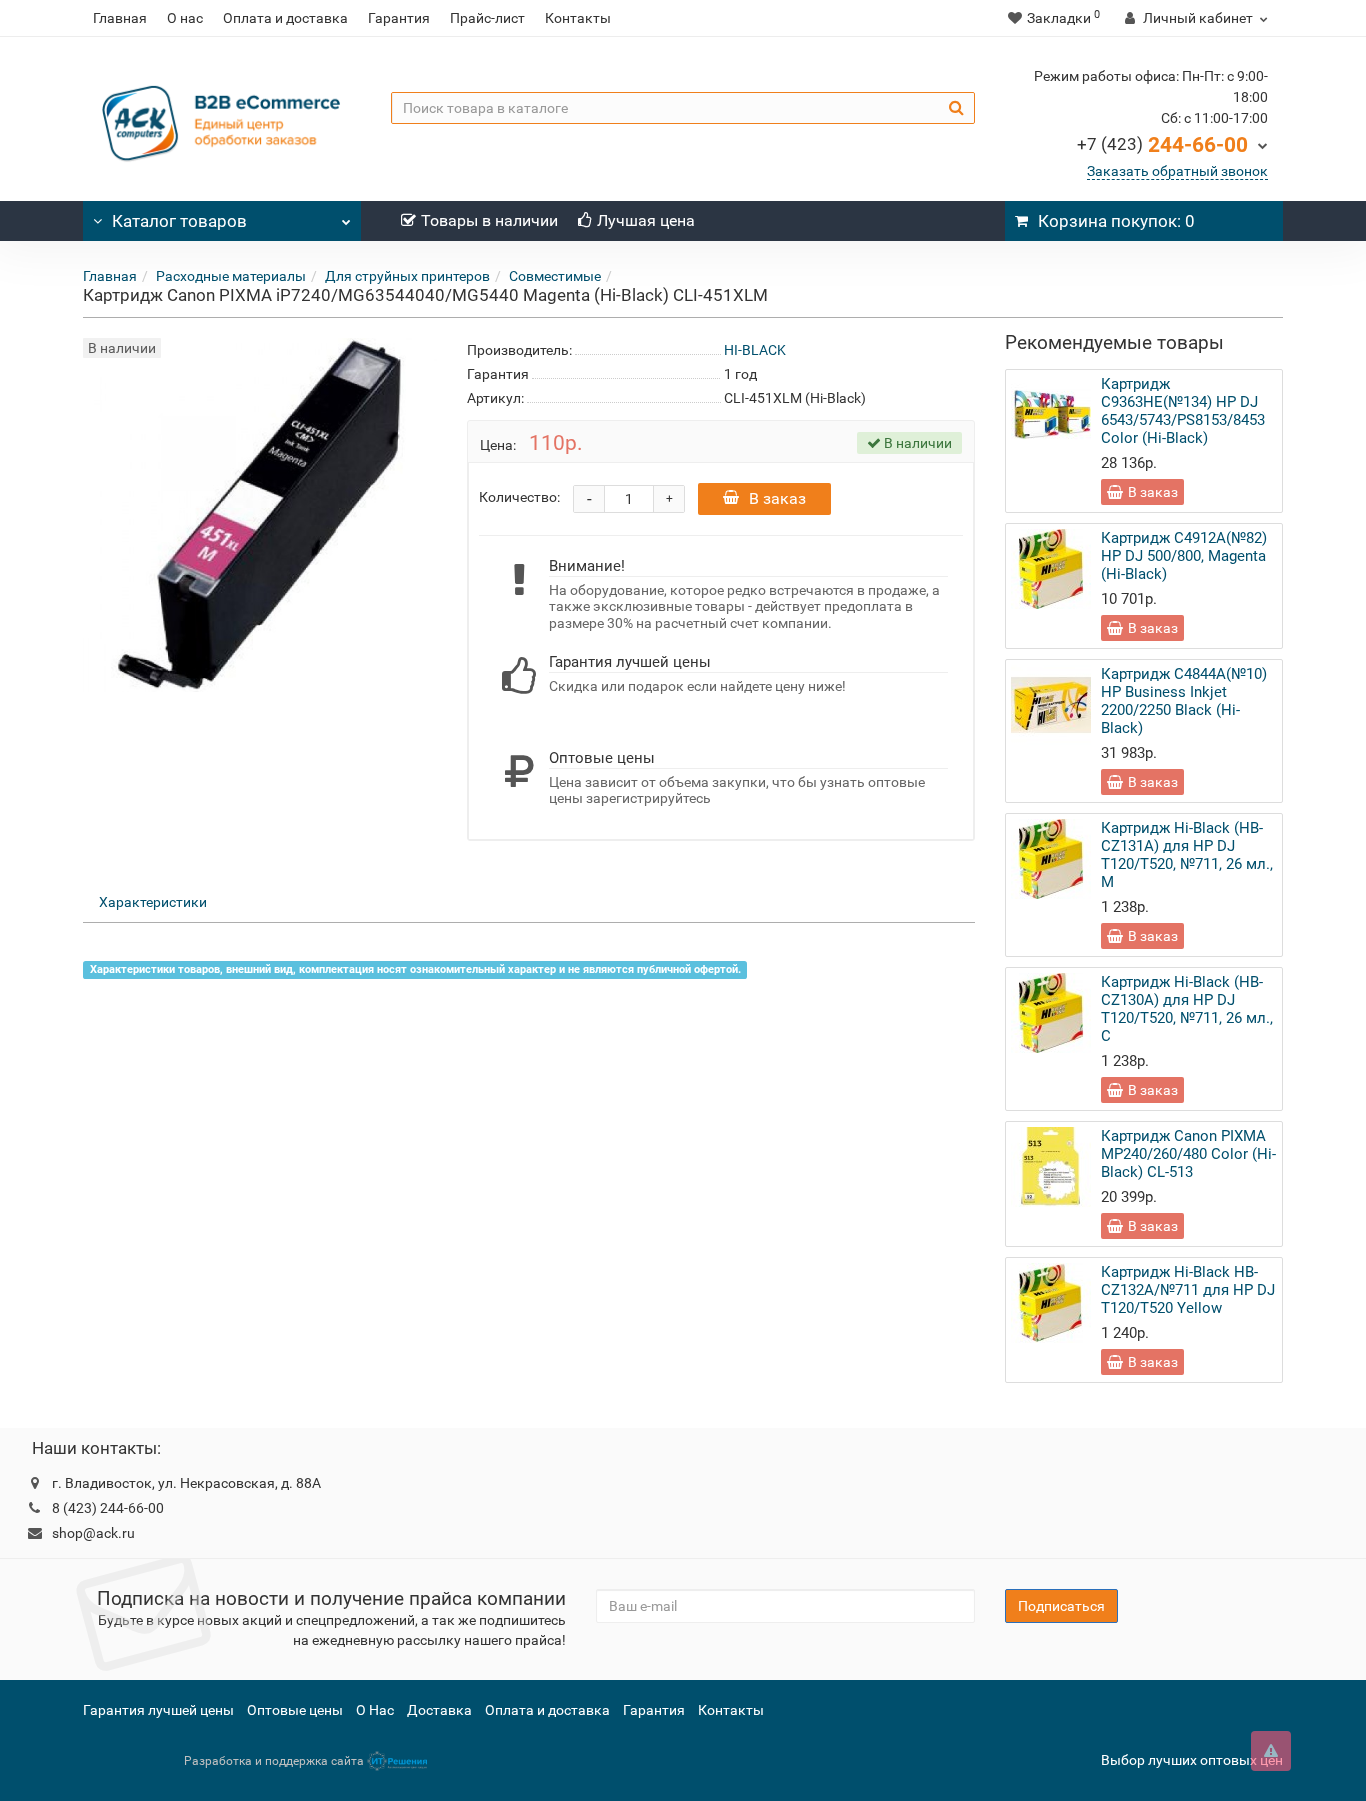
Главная (120, 18)
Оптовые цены (295, 1710)
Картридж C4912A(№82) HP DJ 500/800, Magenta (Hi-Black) (1184, 556)
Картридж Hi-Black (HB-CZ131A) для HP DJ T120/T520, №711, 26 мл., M (1187, 855)
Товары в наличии (489, 220)
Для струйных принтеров (407, 276)
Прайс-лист (487, 18)
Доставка (439, 1710)
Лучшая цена (646, 220)
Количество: (519, 497)
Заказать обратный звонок (1177, 171)
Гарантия (399, 18)
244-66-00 (1162, 145)
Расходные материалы (231, 276)
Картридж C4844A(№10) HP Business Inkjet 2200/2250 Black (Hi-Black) (1184, 701)
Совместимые (555, 276)
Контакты (578, 18)
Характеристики (153, 902)
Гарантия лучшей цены (158, 1710)
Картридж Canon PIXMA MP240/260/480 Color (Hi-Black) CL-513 (1188, 1154)
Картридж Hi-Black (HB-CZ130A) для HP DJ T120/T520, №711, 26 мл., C (1187, 1009)
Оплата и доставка (285, 18)
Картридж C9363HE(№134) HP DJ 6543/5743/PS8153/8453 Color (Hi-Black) (1183, 411)
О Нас (375, 1710)
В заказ (777, 498)
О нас (185, 18)
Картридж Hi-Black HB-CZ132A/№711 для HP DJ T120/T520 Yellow (1188, 1290)
